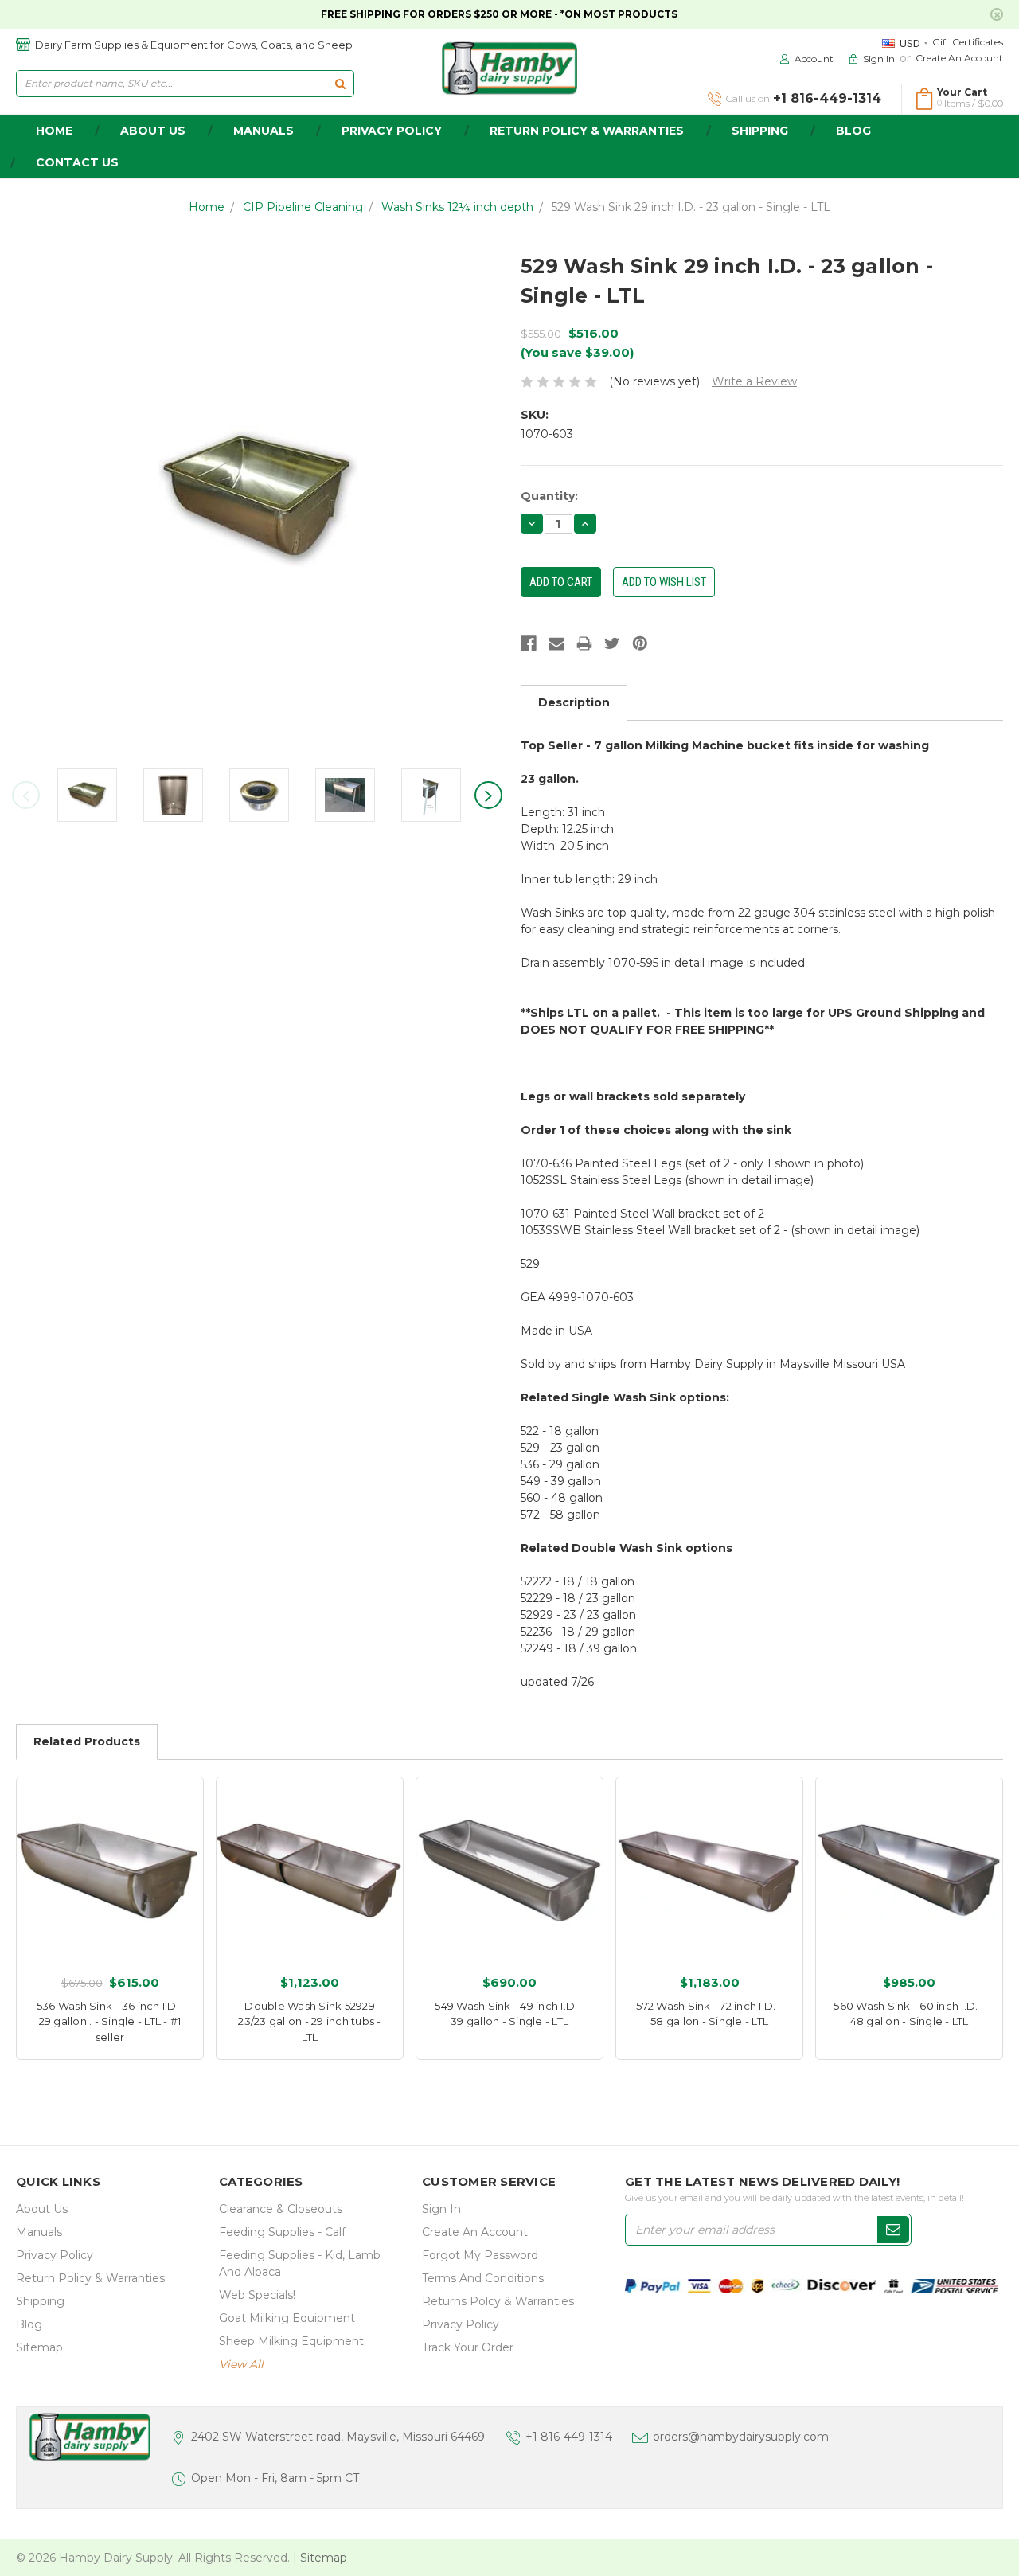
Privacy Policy (392, 131)
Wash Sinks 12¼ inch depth (457, 207)
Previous (26, 795)
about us (153, 131)
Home (207, 207)
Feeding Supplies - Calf (282, 2232)
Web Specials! (257, 2295)
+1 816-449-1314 (569, 2437)
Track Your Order (468, 2347)
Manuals (264, 131)
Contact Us (77, 162)
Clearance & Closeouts (281, 2209)
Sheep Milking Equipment (291, 2341)
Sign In (441, 2209)
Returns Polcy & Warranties (498, 2301)
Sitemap (39, 2347)
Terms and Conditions (483, 2278)
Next (488, 795)
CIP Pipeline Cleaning (303, 207)
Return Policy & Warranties (587, 131)
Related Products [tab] (87, 1741)
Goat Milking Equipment (287, 2318)
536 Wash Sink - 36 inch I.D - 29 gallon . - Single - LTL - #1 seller (110, 2021)
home (54, 131)
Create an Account (959, 58)
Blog (853, 131)
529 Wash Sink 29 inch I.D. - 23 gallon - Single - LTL (691, 207)
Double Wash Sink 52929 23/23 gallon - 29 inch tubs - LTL (309, 2021)
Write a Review (754, 381)
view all (241, 2364)
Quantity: (549, 496)
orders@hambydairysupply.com (741, 2437)
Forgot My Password (480, 2255)
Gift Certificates (968, 42)
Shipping (760, 131)
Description (574, 702)
